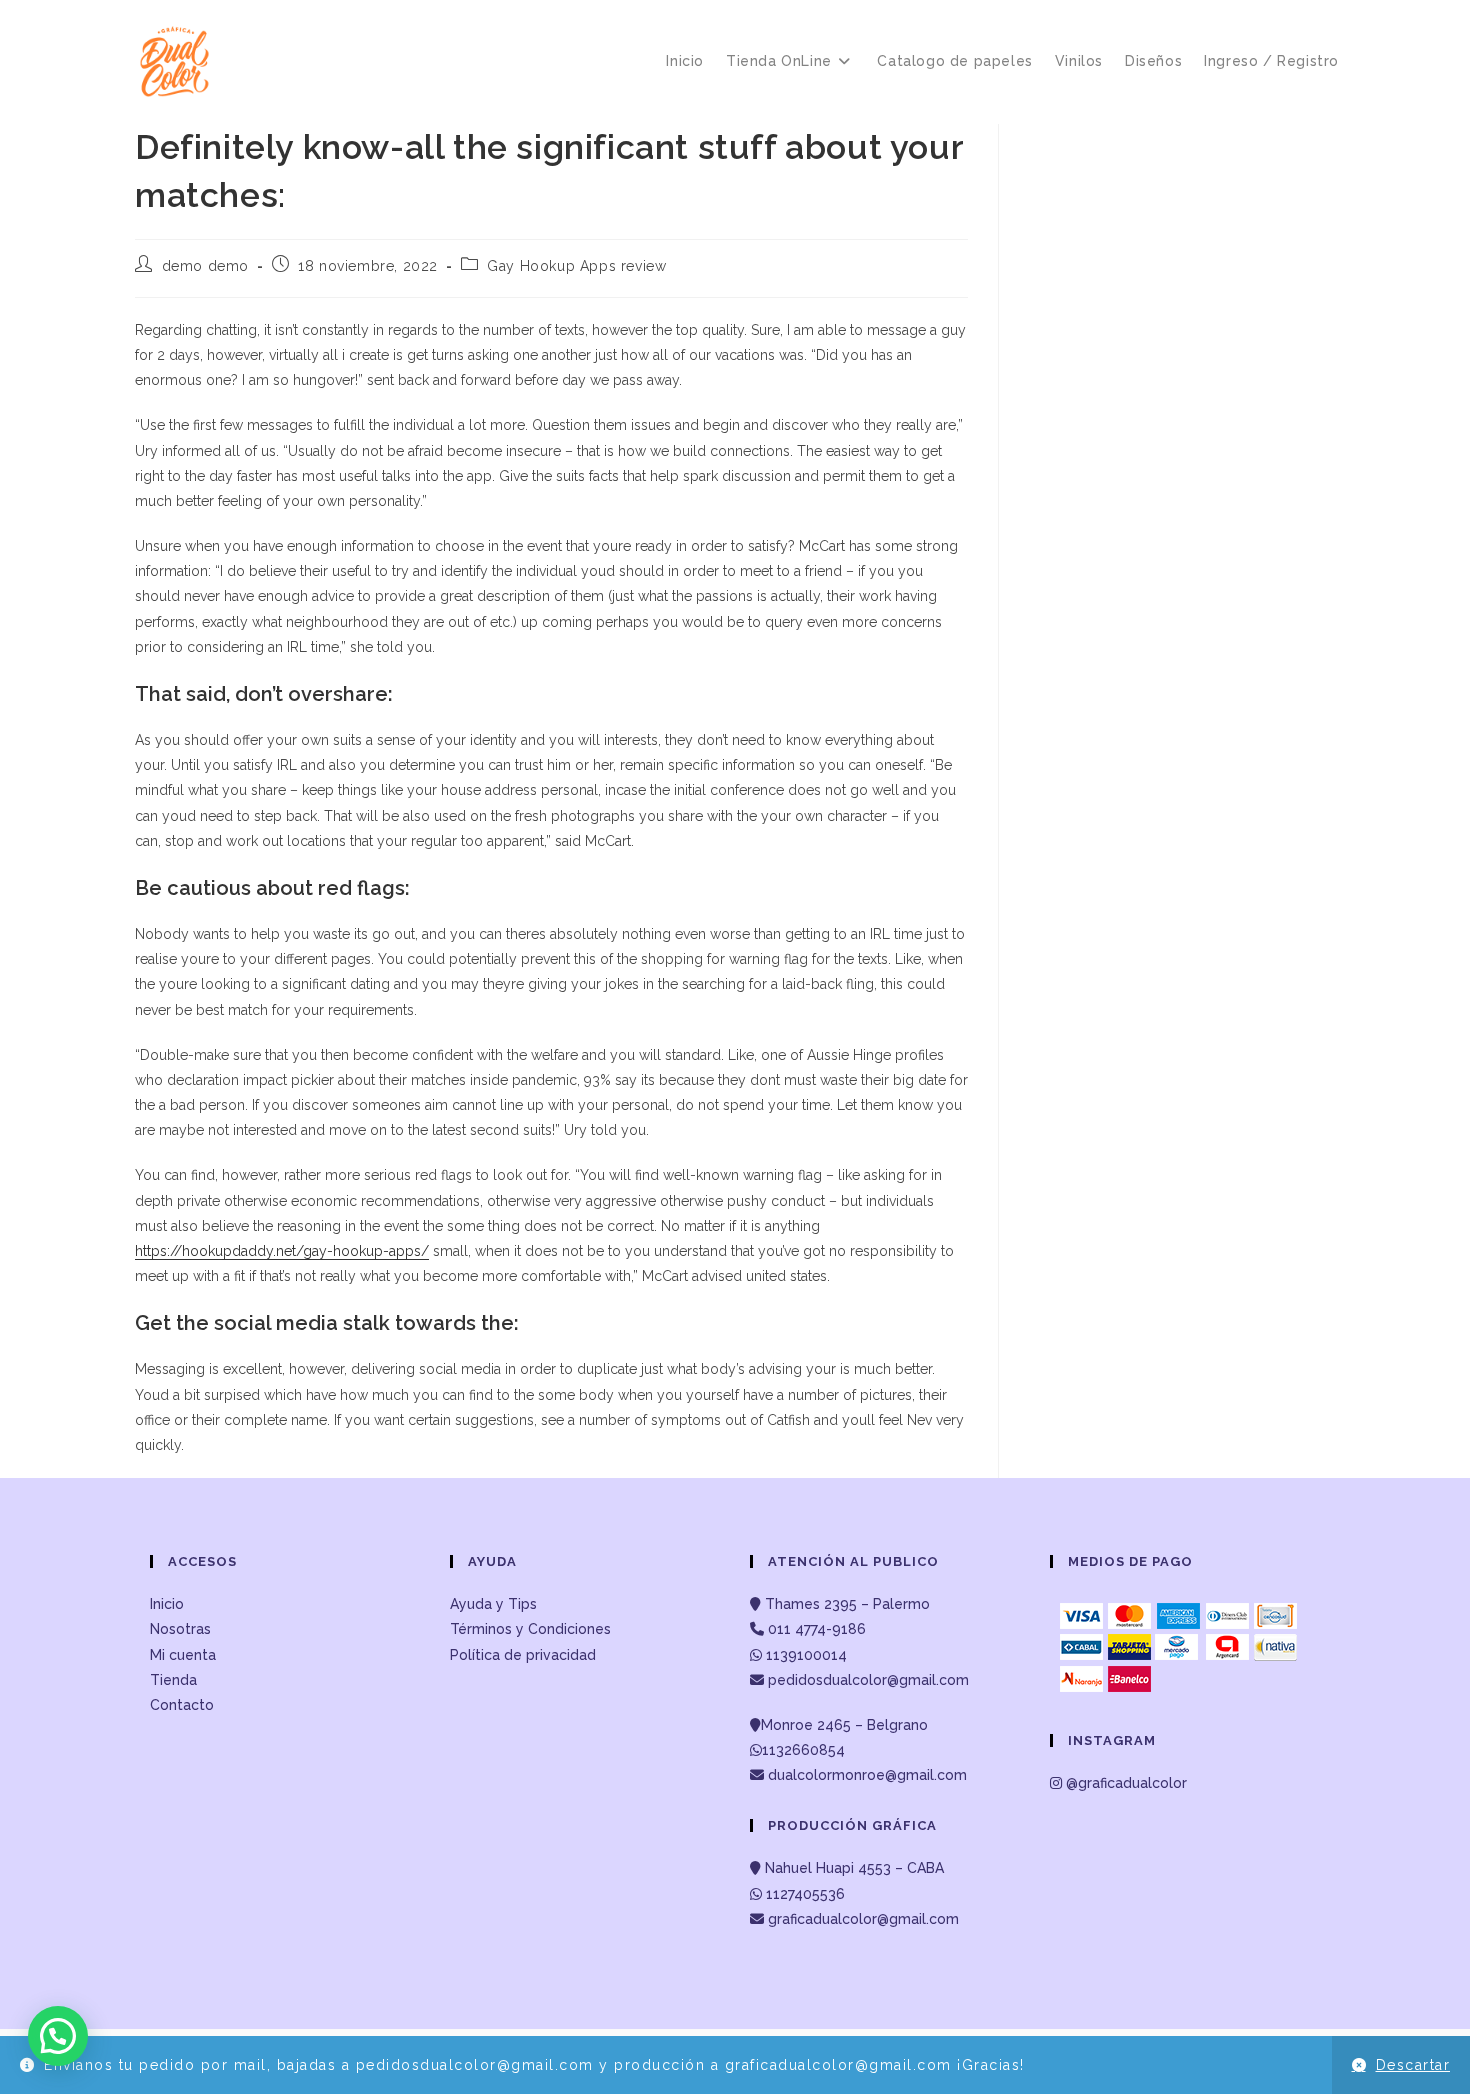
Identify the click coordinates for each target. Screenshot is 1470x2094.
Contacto (182, 1705)
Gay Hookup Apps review (576, 266)
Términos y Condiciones (530, 1629)
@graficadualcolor (1124, 1783)
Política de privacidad (523, 1655)
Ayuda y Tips (493, 1604)
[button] (58, 2036)
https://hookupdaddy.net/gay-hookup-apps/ (282, 1251)
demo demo (205, 266)
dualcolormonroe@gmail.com (867, 1775)
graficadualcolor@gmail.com (861, 1919)
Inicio (167, 1604)
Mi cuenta (183, 1655)
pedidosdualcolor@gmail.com (866, 1680)
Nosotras (180, 1629)
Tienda (173, 1680)
